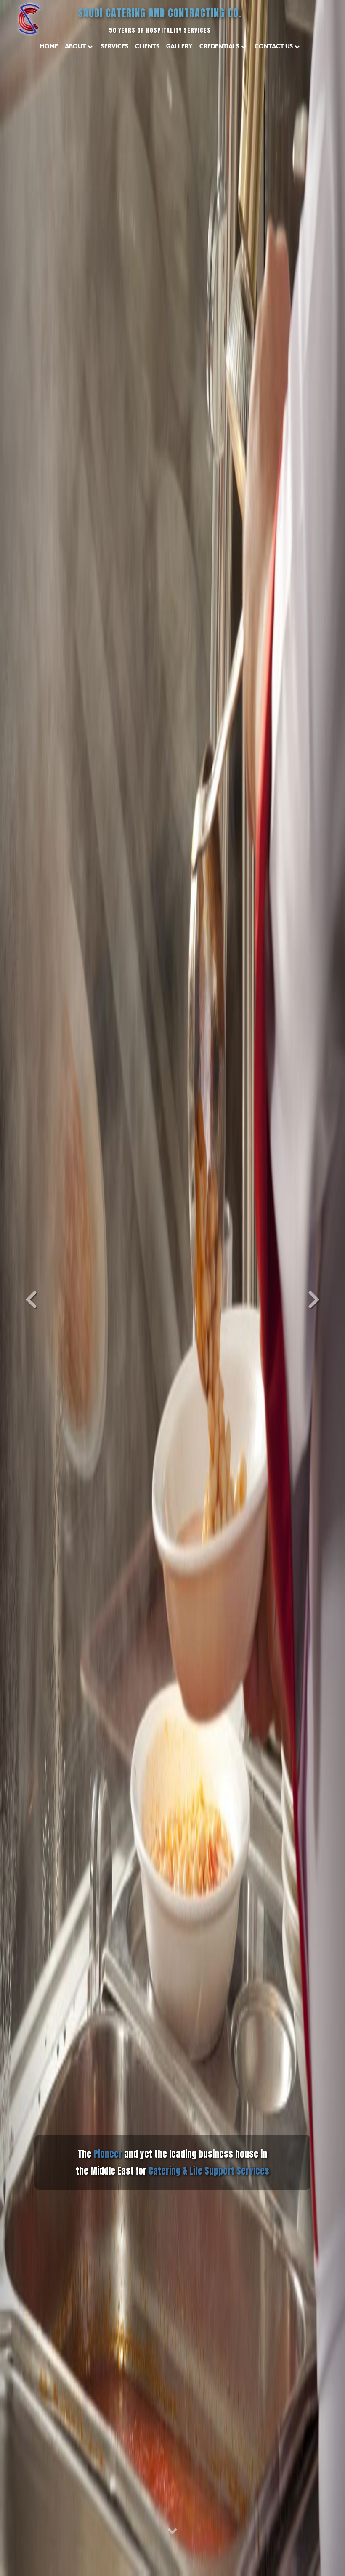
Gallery (179, 46)
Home (49, 46)
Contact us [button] (274, 46)
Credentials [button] (219, 46)
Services (115, 46)
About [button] (75, 46)
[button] (26, 1288)
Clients (147, 46)
